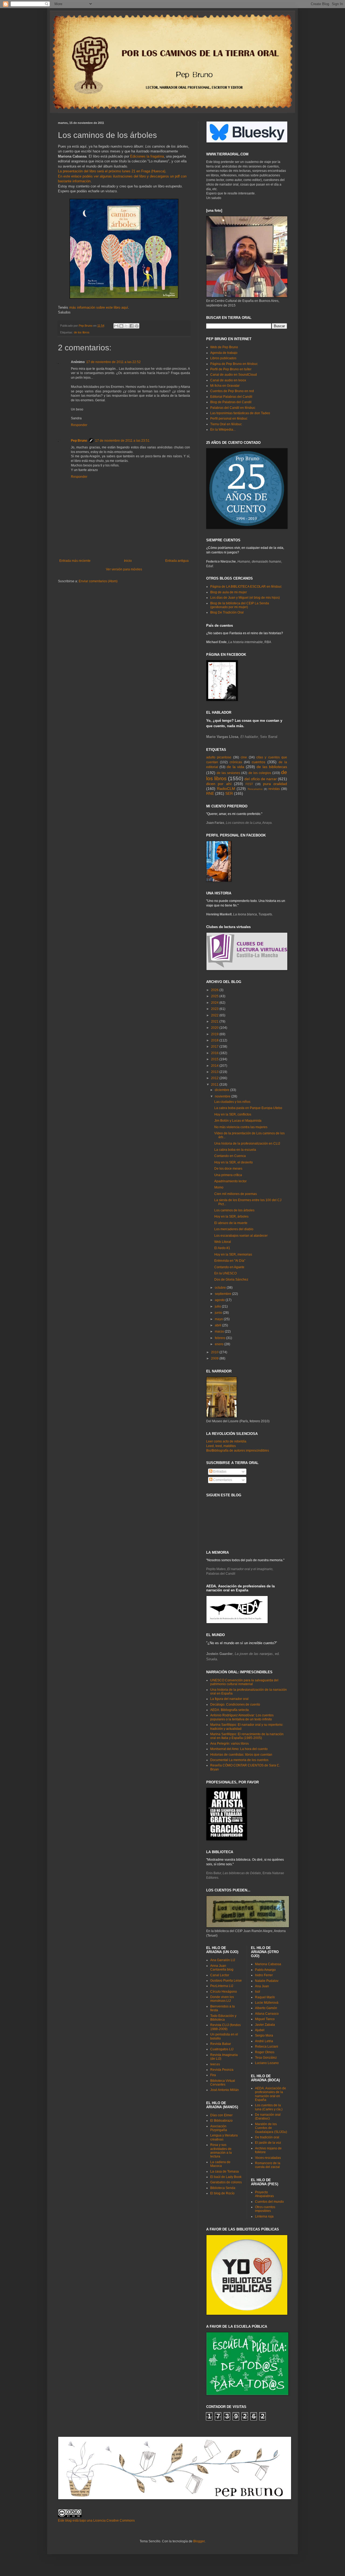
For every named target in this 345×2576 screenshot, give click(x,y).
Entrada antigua (177, 561)
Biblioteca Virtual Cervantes (223, 2083)
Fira (213, 2075)
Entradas (219, 1472)
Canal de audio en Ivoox (228, 380)
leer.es (215, 2064)
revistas (274, 789)
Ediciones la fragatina (147, 156)
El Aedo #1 (222, 1248)
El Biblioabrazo (221, 2121)
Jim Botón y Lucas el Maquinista (238, 1121)
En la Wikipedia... (223, 430)
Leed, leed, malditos (221, 1446)
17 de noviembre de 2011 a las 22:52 (113, 362)
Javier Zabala (265, 2025)
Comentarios (222, 1480)
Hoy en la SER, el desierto (234, 1162)
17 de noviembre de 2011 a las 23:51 (122, 441)
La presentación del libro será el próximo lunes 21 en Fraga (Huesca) (112, 171)
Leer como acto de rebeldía (226, 1441)
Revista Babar (221, 2044)
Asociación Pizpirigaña (219, 2128)
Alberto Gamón (266, 2008)
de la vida (235, 767)
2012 (215, 1078)
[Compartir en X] (126, 326)
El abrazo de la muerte (231, 1223)
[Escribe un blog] (121, 326)
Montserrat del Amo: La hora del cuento (239, 1749)
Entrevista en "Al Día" (230, 1261)
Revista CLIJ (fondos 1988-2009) (225, 2027)
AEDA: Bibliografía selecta (230, 1710)
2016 (215, 1053)
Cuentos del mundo (269, 2202)
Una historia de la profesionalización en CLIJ (247, 1144)
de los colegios (260, 773)
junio (219, 1313)
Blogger (199, 2541)
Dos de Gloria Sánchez (231, 1280)
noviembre (223, 1096)
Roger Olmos (265, 2052)
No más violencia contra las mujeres (241, 1127)
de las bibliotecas (272, 767)
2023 (215, 1009)
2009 (215, 1358)
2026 (215, 990)
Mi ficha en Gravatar (225, 386)
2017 (215, 1047)
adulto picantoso (219, 757)
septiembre (223, 1294)
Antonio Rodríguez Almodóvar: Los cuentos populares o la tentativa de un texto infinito (242, 1717)
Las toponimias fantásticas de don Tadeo (240, 413)
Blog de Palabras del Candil (231, 402)
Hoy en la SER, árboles (231, 1216)
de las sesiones (228, 773)
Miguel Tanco (265, 2019)
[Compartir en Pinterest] (137, 326)
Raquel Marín (265, 1997)
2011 (215, 1085)
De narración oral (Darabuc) (268, 2117)
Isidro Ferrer (264, 1975)
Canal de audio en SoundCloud (234, 375)
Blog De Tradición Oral (227, 612)
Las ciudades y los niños (232, 1102)
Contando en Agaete (229, 1267)
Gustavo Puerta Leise (226, 1981)
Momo (219, 1187)
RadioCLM (226, 789)
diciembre (222, 1090)
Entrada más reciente (75, 561)
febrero (220, 1338)
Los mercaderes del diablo (234, 1229)
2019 (215, 1034)
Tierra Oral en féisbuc (226, 424)
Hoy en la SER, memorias (233, 1254)
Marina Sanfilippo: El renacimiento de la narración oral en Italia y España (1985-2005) (247, 1736)
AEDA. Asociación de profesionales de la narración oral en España (270, 2094)
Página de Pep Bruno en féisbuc (234, 364)
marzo (220, 1331)
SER (229, 793)
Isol (258, 1992)
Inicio (128, 561)
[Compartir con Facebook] (132, 326)
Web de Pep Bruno (224, 347)
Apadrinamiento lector (230, 1181)
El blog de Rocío (222, 2193)
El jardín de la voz (268, 2143)
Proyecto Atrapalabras (264, 2194)
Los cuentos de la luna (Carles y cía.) (269, 2107)
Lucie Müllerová (267, 2003)
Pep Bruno (79, 441)
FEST (249, 784)
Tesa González (266, 2058)
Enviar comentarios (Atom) (98, 581)
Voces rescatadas (268, 2158)
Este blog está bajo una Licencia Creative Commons (96, 2521)
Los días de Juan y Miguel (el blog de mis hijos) (245, 598)
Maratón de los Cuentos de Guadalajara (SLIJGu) (271, 2128)
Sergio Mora (264, 2035)
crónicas (236, 762)
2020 (215, 1028)
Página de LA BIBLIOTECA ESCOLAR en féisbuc (246, 587)
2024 (215, 1003)
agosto (220, 1300)
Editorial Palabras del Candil (231, 397)
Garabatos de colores (226, 2182)
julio (218, 1306)
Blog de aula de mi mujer (229, 592)
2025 (215, 996)
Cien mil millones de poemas (236, 1194)
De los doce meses (228, 1169)
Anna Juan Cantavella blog (222, 1968)
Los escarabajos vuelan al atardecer (241, 1236)
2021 (215, 1022)
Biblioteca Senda (223, 2188)
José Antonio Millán (225, 2090)
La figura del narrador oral (229, 1699)
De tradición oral (267, 2137)
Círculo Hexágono (224, 1992)
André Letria (264, 2041)
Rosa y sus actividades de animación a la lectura (221, 2151)
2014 (215, 1066)
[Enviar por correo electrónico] (116, 326)
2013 (215, 1072)
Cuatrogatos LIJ (222, 2049)
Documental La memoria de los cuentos (239, 1760)
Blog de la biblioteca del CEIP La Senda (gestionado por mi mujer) (240, 605)
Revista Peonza (222, 2070)
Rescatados (255, 789)
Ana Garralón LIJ (223, 1960)
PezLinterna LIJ (222, 1986)
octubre (221, 1288)
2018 (215, 1040)
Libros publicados (223, 358)
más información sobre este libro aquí (99, 307)
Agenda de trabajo (224, 353)
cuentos (258, 762)
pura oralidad (275, 784)
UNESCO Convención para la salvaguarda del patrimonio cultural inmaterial (244, 1682)
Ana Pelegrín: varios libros (230, 1744)
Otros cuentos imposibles (265, 2209)
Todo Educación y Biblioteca (223, 2018)
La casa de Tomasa (225, 2171)
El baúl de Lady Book (226, 2177)
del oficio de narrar (261, 779)
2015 (215, 1059)
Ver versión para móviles (124, 569)
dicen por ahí (219, 784)
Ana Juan (262, 1986)
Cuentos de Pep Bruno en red (232, 391)
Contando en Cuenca (230, 1156)
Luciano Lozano (267, 2063)
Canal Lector (220, 1975)
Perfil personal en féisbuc (229, 419)
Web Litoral (223, 1242)
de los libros (82, 332)
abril (218, 1325)
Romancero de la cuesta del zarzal (268, 2165)
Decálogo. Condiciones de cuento (235, 1704)
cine (244, 757)
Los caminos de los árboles (234, 1210)
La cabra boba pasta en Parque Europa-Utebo (248, 1108)
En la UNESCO (225, 1273)
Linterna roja (264, 2216)
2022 (215, 1015)
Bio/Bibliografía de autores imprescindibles (238, 1451)
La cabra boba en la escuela (235, 1150)
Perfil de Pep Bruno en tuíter (231, 369)
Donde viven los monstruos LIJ (222, 1999)
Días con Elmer (221, 2115)
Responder (79, 425)
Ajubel (260, 2030)
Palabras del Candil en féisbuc (233, 408)
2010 (215, 1352)
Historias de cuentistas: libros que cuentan (241, 1755)
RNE (210, 793)
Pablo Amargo (265, 1970)
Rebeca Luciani (267, 2047)
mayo (219, 1319)
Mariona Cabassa (268, 1964)
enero (220, 1344)
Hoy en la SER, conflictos (233, 1114)
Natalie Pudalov (267, 1981)
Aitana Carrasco (267, 2014)
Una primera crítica (228, 1175)
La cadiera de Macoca (220, 2164)
